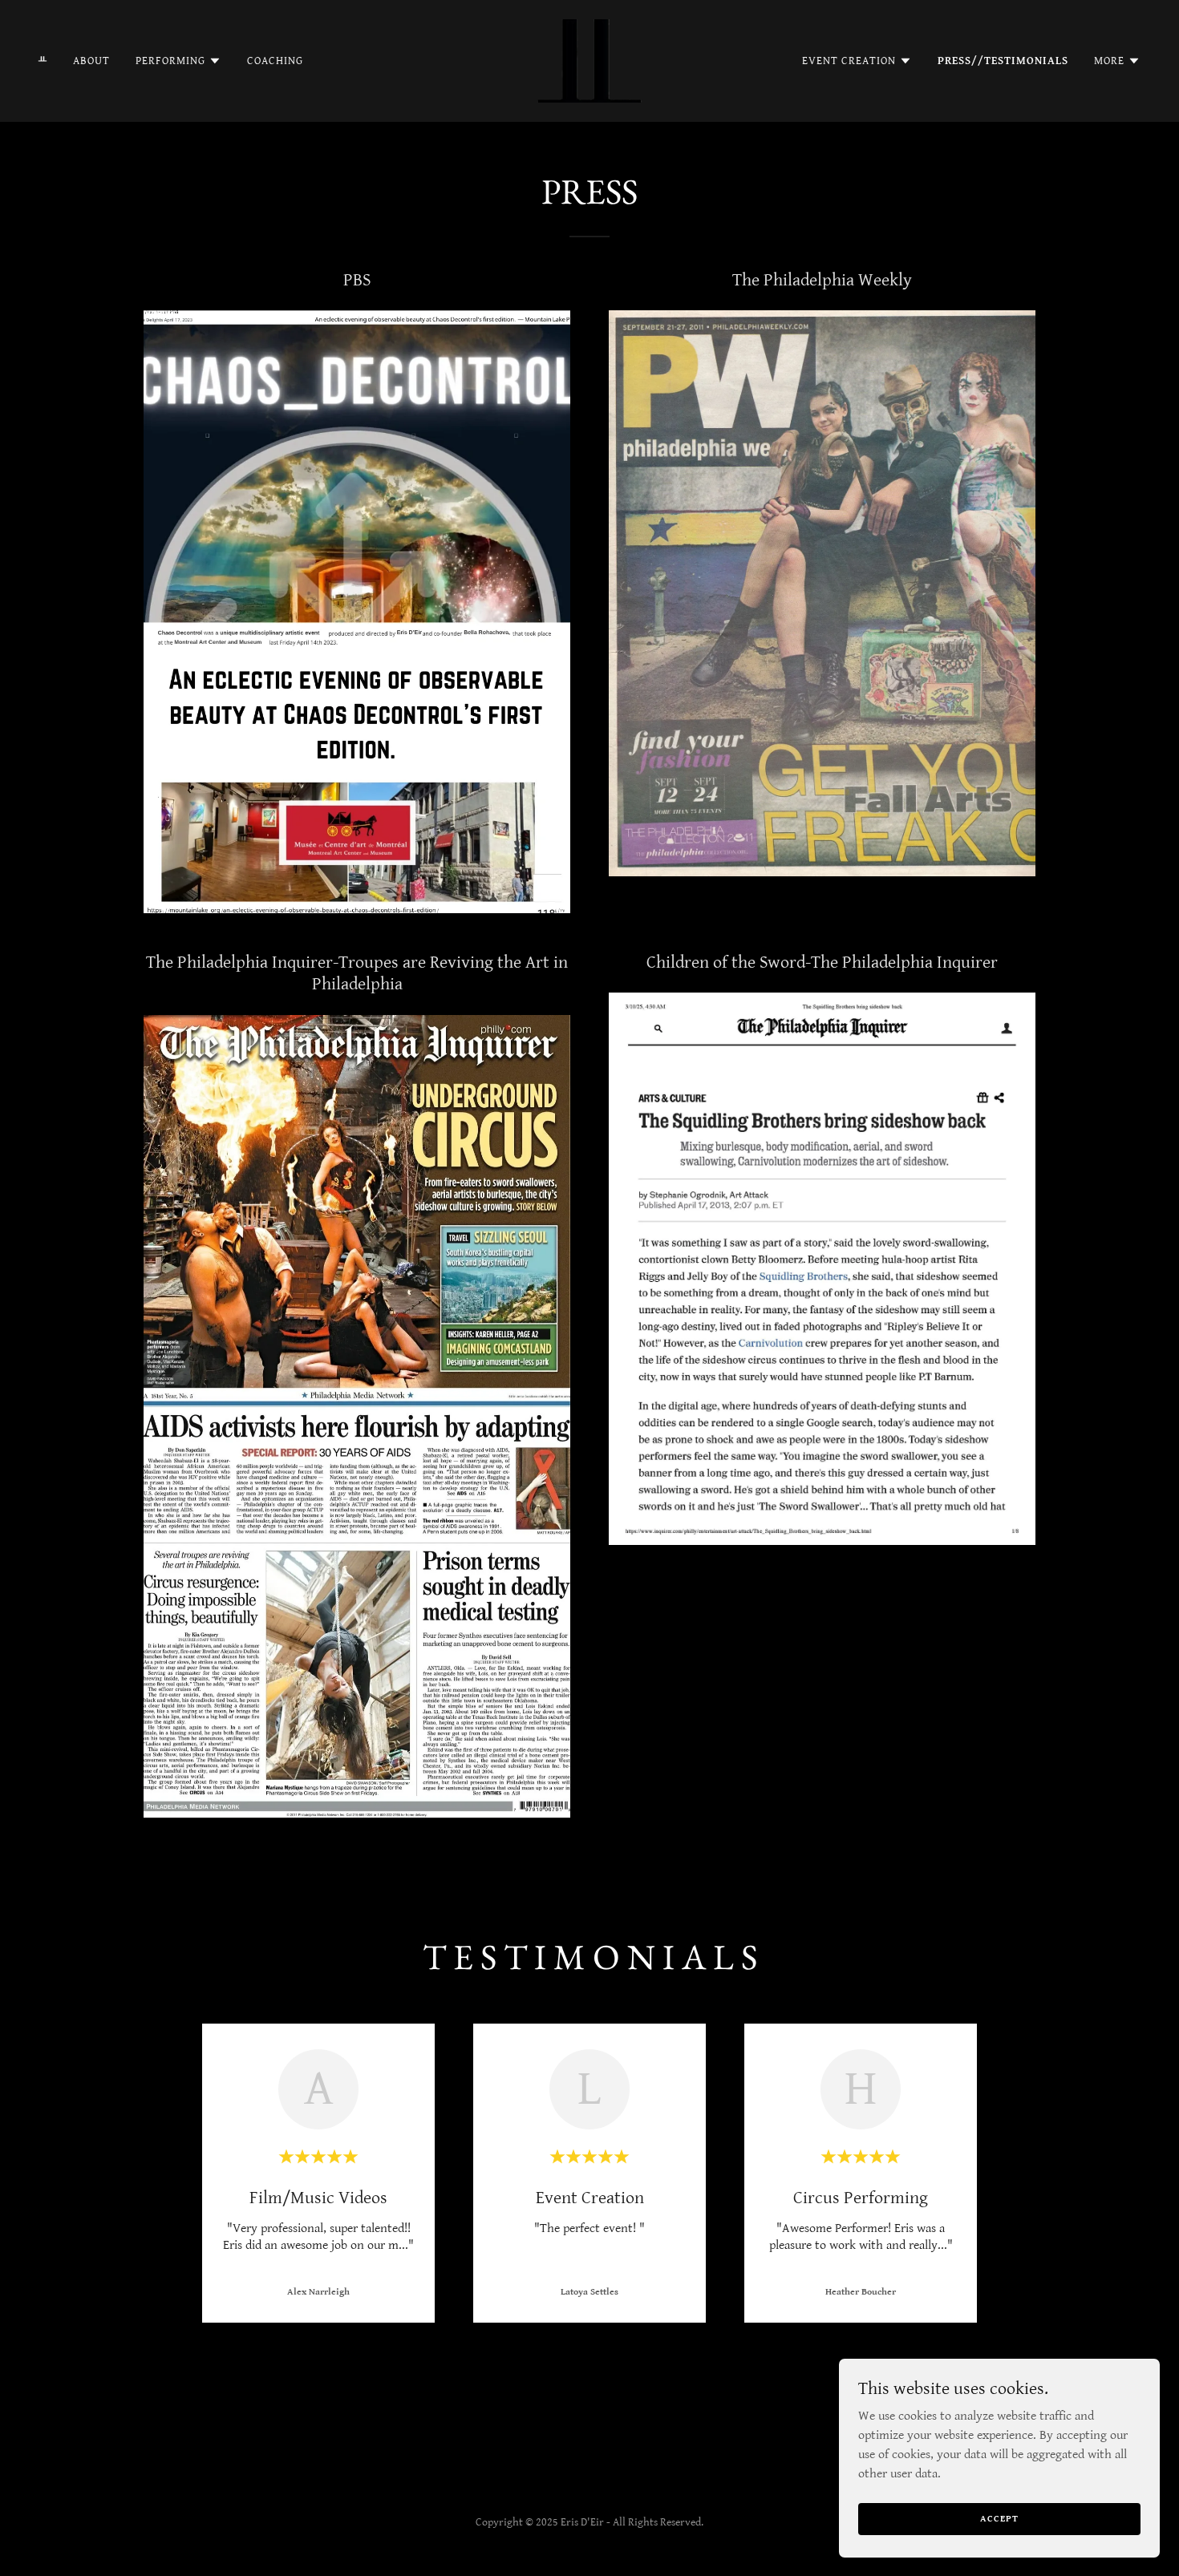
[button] (178, 61)
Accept (999, 2519)
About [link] (91, 61)
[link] (590, 61)
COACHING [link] (275, 61)
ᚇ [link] (43, 61)
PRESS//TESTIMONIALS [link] (1003, 61)
